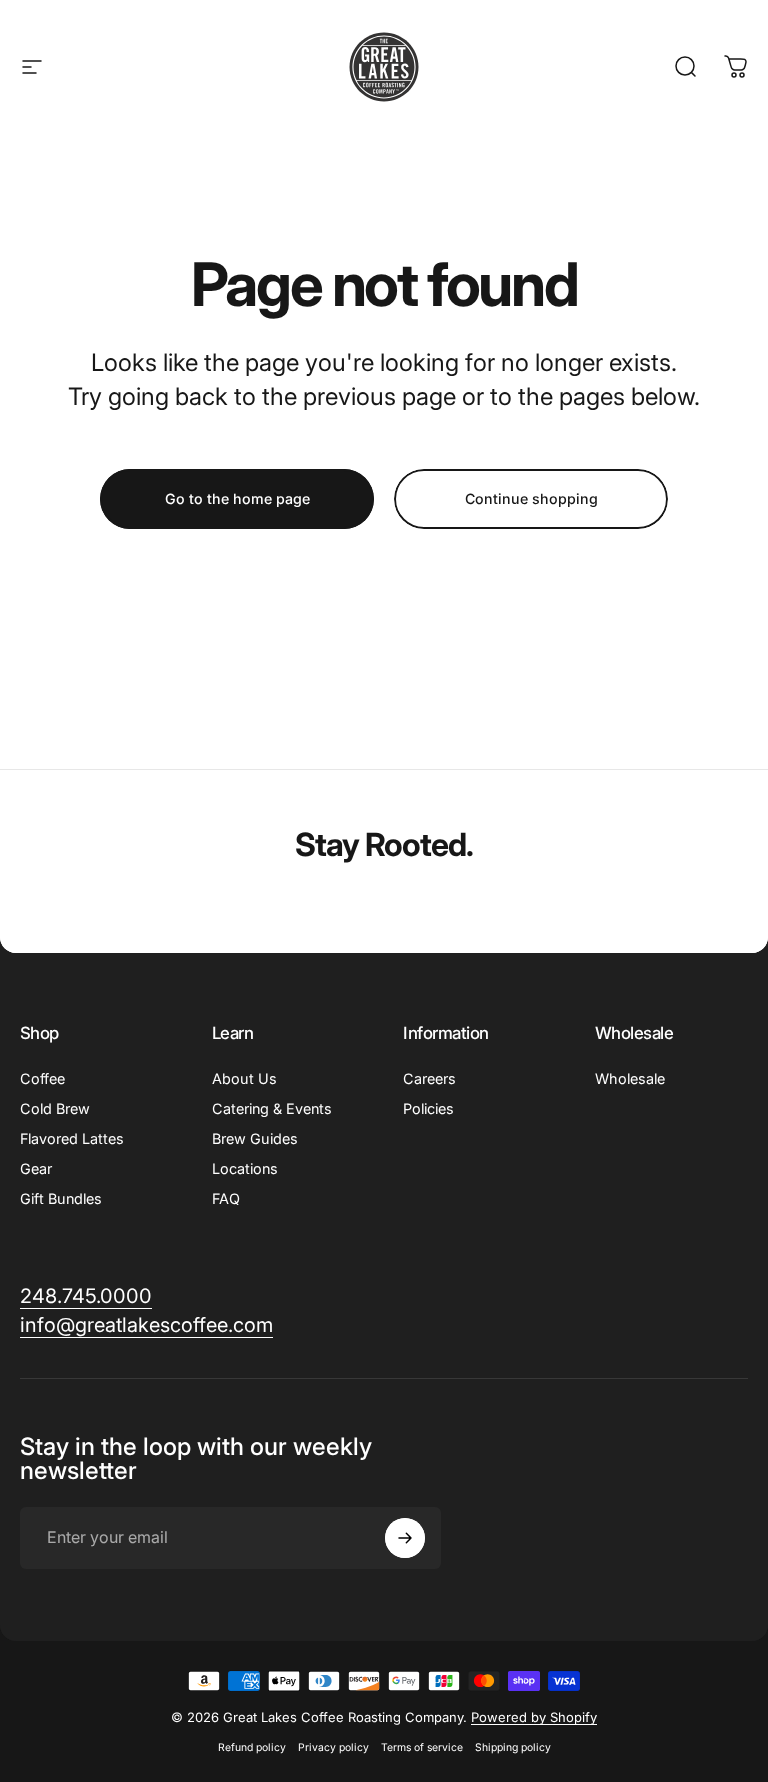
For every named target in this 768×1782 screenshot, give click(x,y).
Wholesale (630, 1078)
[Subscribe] (405, 1538)
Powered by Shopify (534, 1717)
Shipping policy (513, 1747)
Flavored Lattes (72, 1138)
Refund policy (252, 1747)
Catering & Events (272, 1108)
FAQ (226, 1198)
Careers (429, 1078)
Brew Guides (255, 1138)
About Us (244, 1078)
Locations (245, 1168)
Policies (428, 1108)
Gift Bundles (61, 1198)
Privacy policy (333, 1747)
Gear (36, 1168)
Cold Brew (55, 1108)
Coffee (42, 1078)
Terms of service (422, 1747)
